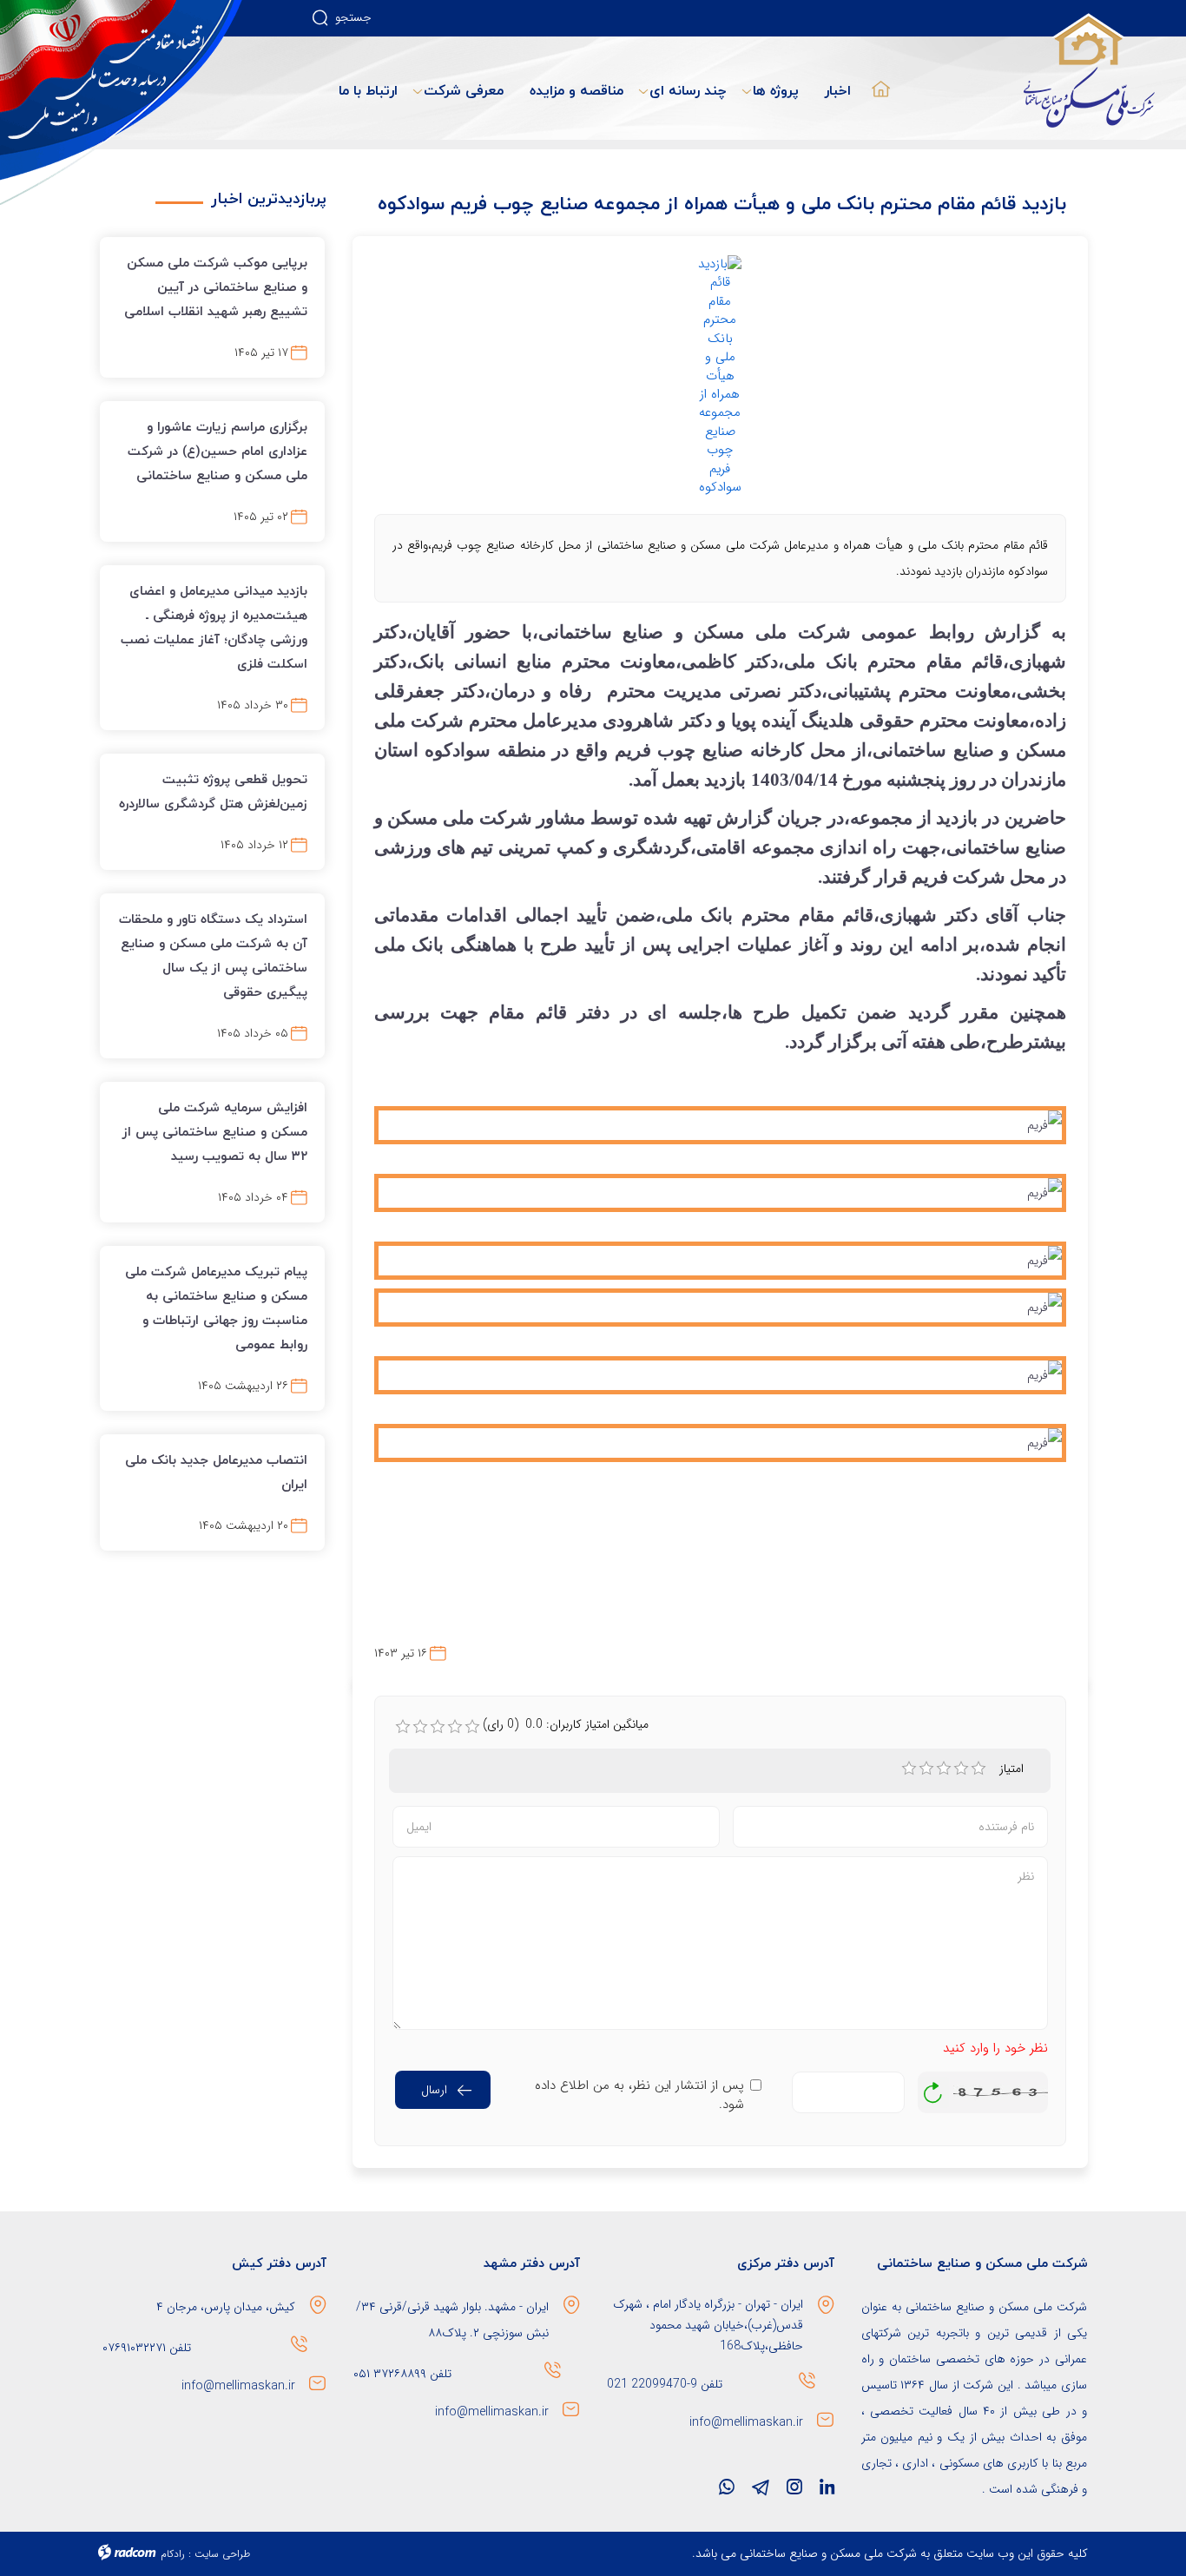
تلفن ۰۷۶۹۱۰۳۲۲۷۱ (145, 2348)
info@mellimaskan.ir (746, 2422)
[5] (978, 1769)
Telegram (761, 2491)
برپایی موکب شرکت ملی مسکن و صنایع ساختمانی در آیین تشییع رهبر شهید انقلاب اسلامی (216, 287)
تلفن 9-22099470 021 (665, 2384)
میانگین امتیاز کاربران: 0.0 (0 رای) (566, 1724)
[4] (961, 1769)
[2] (926, 1769)
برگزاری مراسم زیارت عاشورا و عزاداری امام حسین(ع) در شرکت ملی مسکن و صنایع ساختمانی (217, 451)
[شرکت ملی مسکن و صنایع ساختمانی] (122, 102)
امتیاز (1013, 1769)
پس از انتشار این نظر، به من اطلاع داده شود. (639, 2095)
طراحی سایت (222, 2554)
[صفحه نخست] (877, 78)
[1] (909, 1769)
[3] (944, 1769)
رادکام (173, 2554)
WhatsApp (727, 2491)
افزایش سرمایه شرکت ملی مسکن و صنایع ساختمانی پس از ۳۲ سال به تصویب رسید (215, 1131)
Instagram (794, 2491)
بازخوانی (933, 2088)
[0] (403, 1727)
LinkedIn (827, 2491)
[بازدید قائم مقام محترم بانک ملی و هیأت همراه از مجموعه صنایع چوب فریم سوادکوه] (721, 376)
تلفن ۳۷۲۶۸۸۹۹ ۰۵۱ (402, 2374)
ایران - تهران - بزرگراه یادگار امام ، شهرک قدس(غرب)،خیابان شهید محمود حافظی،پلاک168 (708, 2325)
